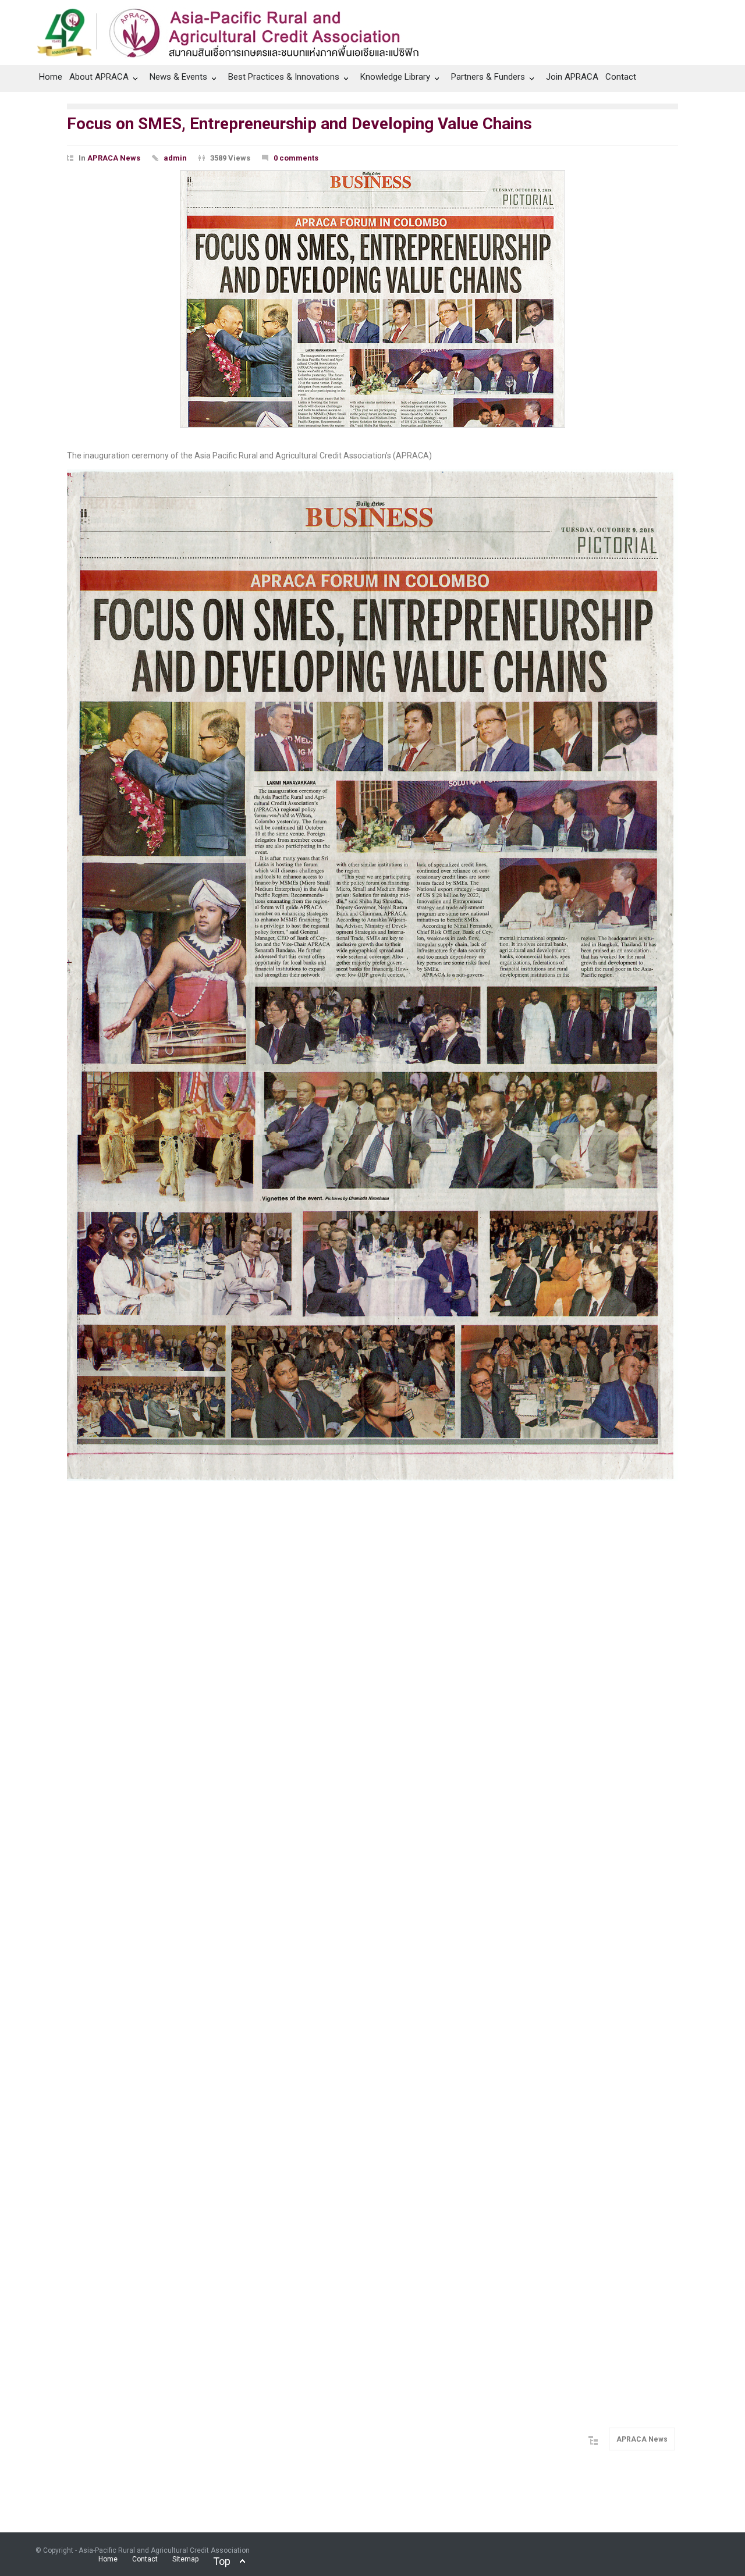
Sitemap (185, 2559)
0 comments (296, 158)
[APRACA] (234, 30)
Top (222, 2561)
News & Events (178, 77)
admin (175, 158)
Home (51, 77)
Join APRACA (572, 77)
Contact (621, 77)
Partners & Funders (488, 77)
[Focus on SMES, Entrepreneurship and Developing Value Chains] (372, 299)
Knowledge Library (395, 77)
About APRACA (99, 77)
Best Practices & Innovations (284, 77)
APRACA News (114, 158)
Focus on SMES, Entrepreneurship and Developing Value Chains (299, 124)
